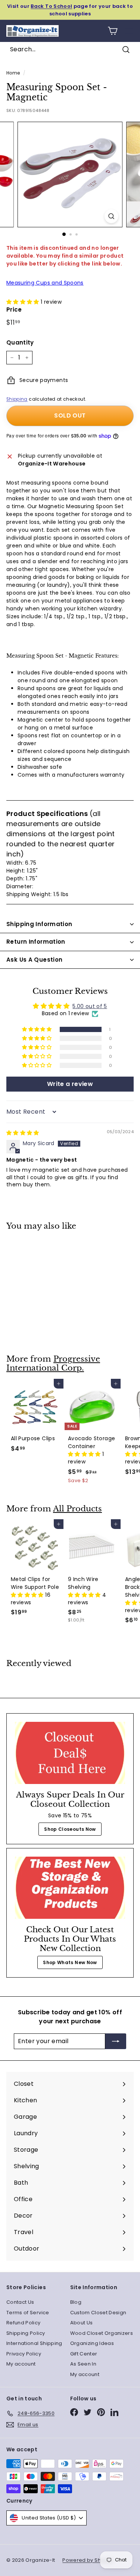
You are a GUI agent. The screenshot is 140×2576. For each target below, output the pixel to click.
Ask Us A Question (34, 960)
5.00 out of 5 (90, 1006)
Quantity (20, 342)
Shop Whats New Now (70, 1962)
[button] (24, 302)
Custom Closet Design (98, 2313)
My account (21, 2364)
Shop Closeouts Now (70, 1829)
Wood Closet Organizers (102, 2333)
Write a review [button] (70, 1084)
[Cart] (113, 31)
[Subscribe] (116, 2041)
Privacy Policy (24, 2354)
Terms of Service (28, 2313)
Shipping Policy (26, 2333)
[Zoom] (111, 216)
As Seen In (83, 2364)
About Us (82, 2323)
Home (13, 73)
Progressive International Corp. (53, 1364)
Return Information (36, 942)
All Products (77, 1509)
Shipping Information (39, 924)
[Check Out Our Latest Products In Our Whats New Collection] (70, 1888)
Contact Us (20, 2302)
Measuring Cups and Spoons (45, 283)
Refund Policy (24, 2323)
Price (14, 310)
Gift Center (84, 2354)
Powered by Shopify (88, 2560)
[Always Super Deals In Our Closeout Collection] (70, 1753)
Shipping (17, 399)
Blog (76, 2302)
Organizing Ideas (92, 2343)
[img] (23, 1133)
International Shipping (34, 2343)
